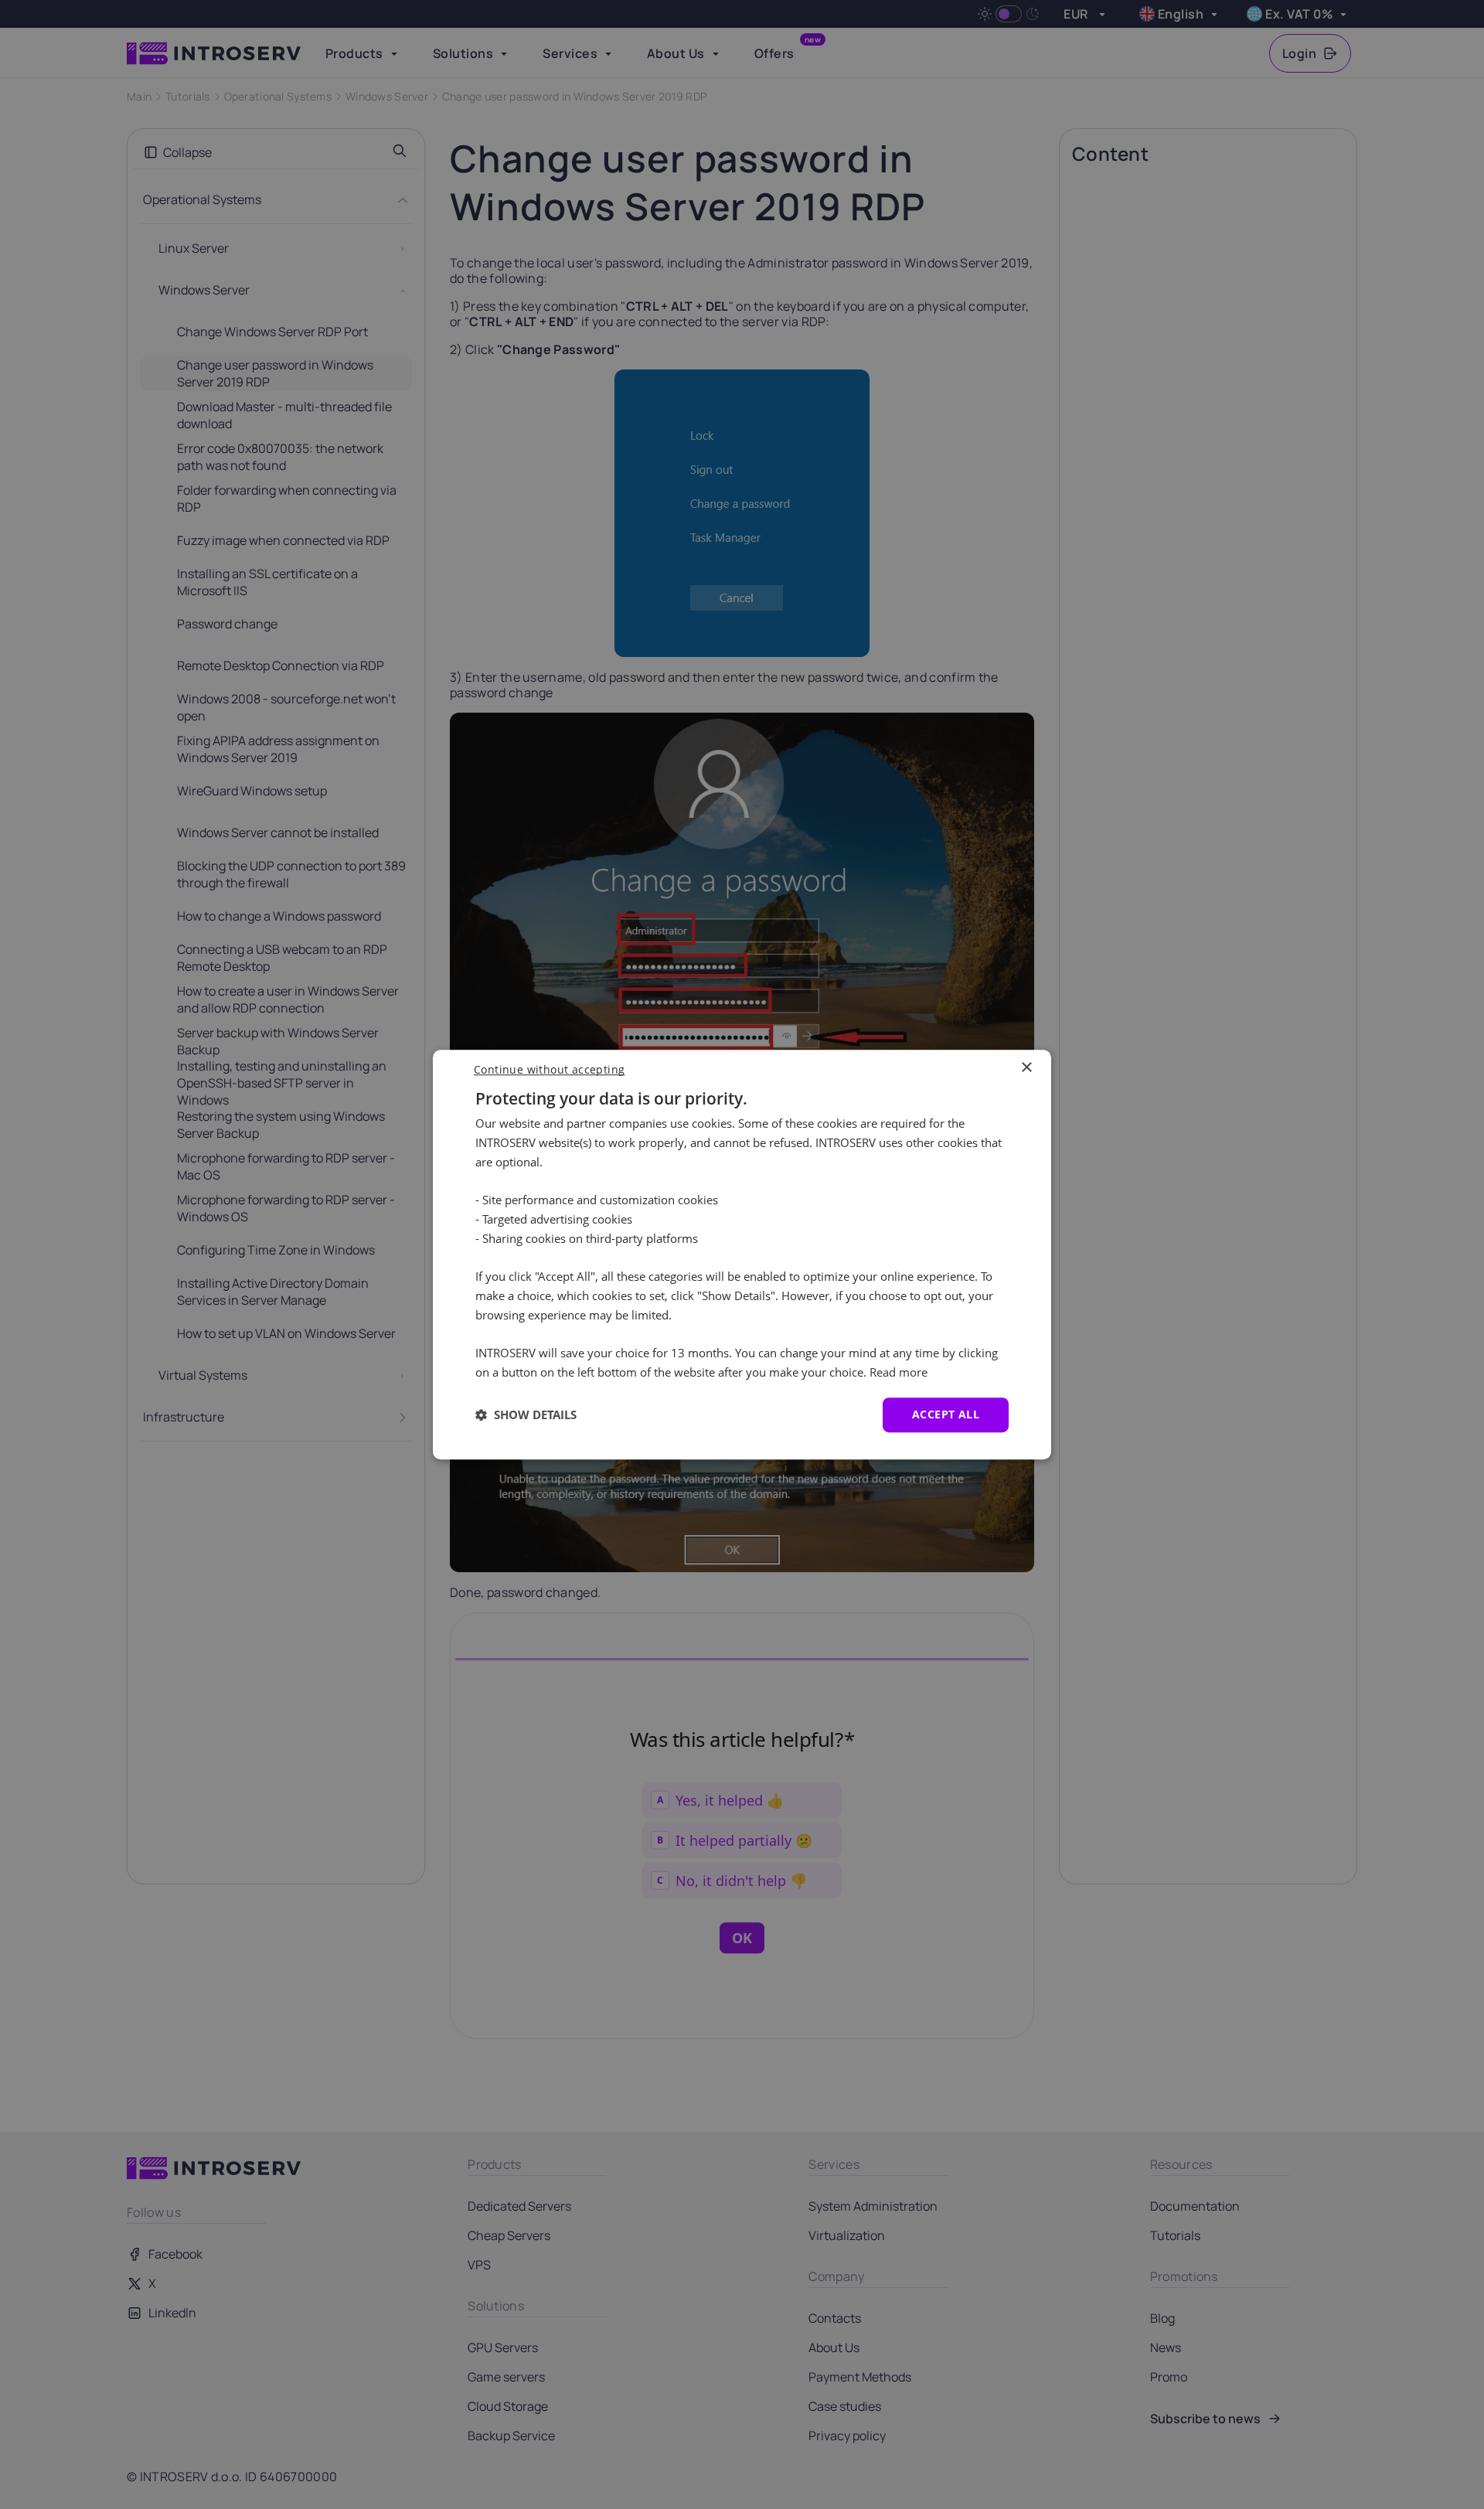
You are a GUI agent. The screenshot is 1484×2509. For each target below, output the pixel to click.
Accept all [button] (946, 1414)
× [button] (1026, 1068)
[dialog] (742, 1254)
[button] (526, 1415)
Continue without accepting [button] (549, 1069)
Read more (899, 1372)
